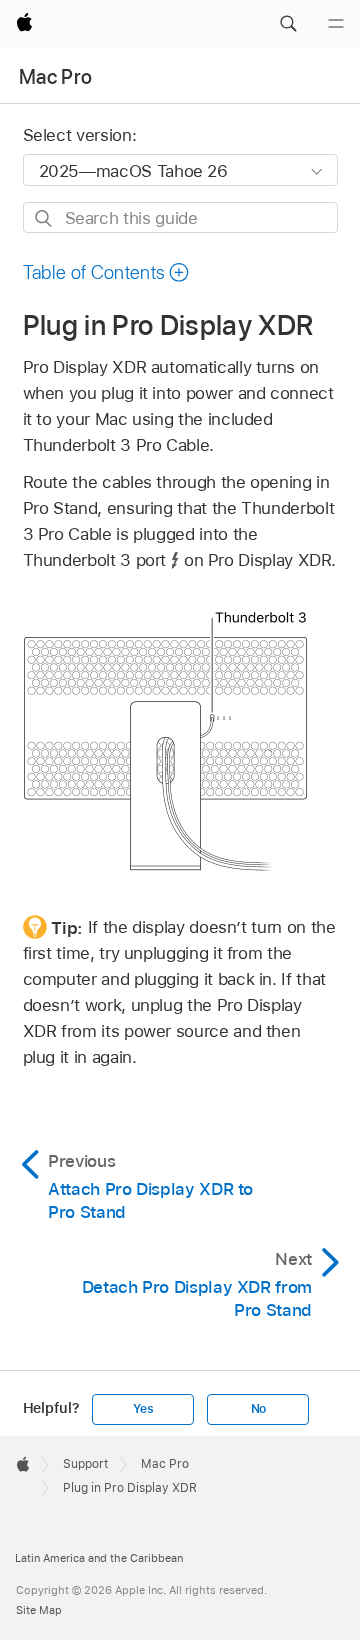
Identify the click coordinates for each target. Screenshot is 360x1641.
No (259, 1409)
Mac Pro (55, 77)
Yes (143, 1409)
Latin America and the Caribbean (99, 1558)
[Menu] (336, 24)
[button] (288, 24)
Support (85, 1464)
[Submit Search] (44, 218)
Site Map (39, 1610)
